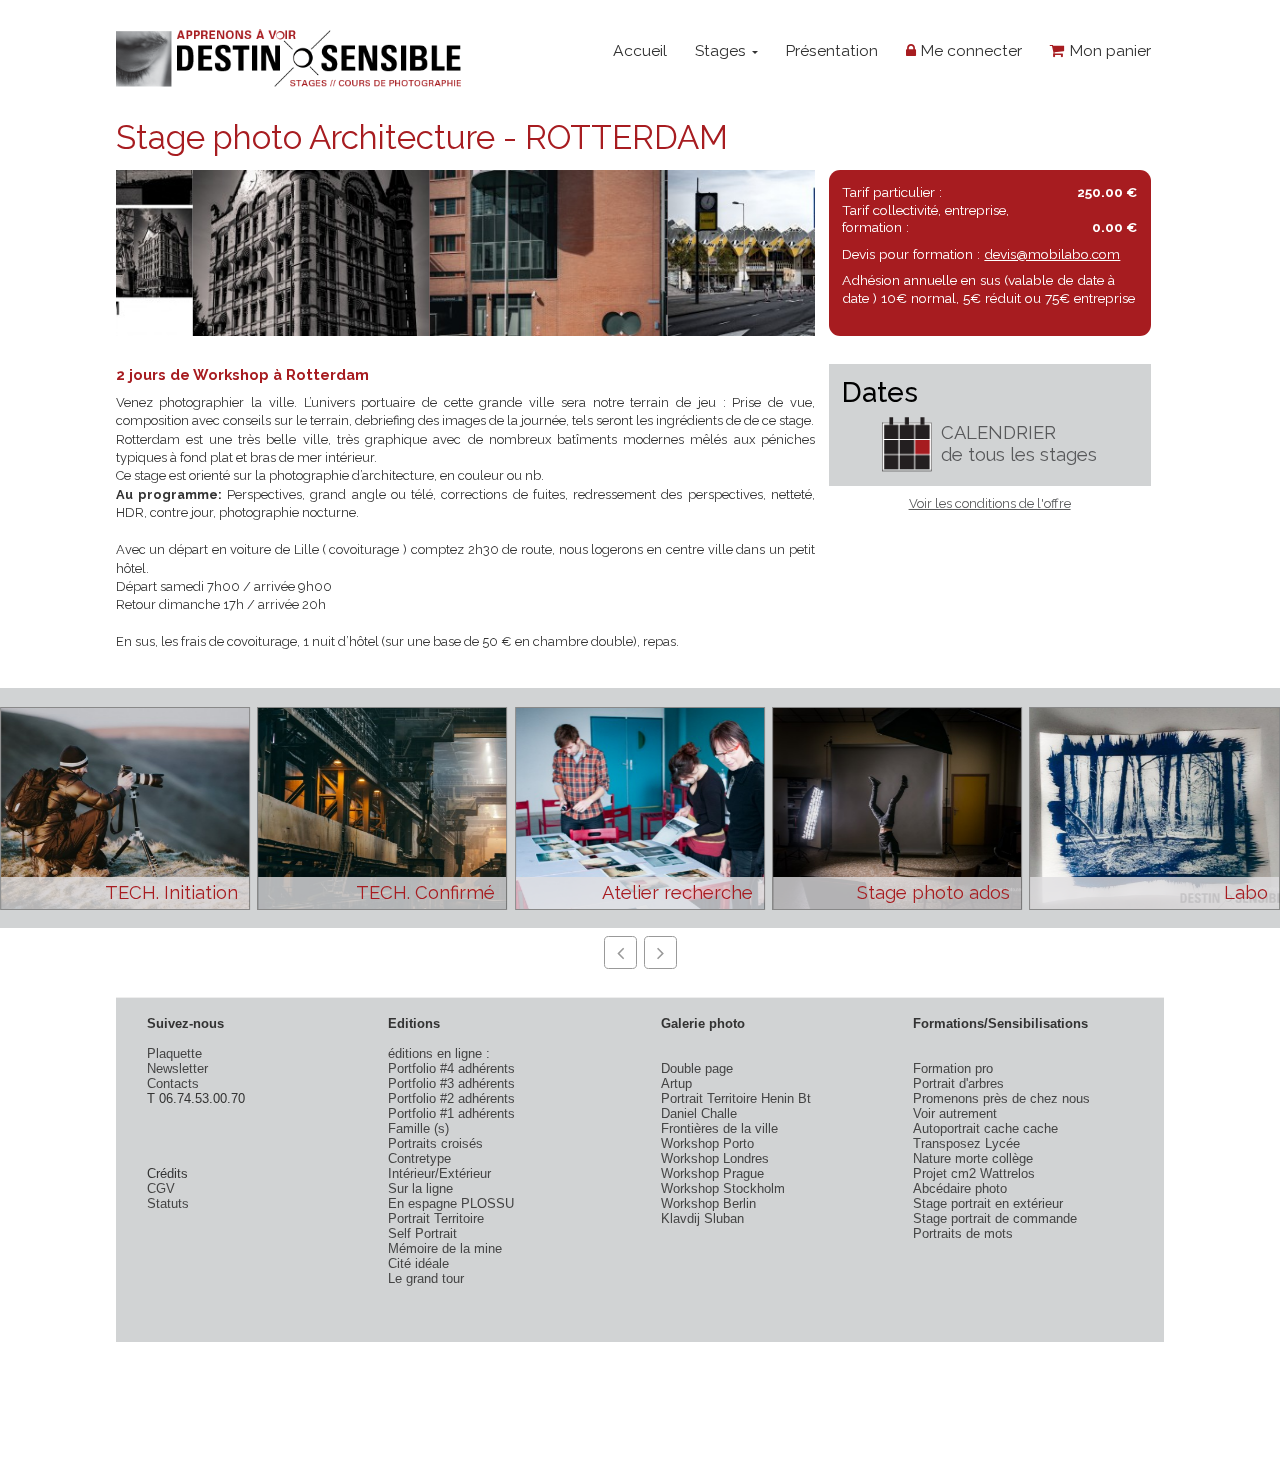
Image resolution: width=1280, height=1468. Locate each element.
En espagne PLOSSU (451, 1203)
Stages (722, 50)
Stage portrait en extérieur (988, 1203)
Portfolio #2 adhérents (451, 1098)
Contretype (419, 1158)
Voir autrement (955, 1113)
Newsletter (177, 1068)
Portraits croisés (435, 1143)
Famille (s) (418, 1128)
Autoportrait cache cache (985, 1128)
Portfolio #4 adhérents (451, 1068)
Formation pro (953, 1068)
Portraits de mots (963, 1233)
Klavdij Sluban (702, 1218)
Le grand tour (426, 1278)
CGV (161, 1188)
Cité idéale (418, 1263)
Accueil (640, 50)
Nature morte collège (973, 1158)
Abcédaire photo (960, 1188)
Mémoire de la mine (445, 1248)
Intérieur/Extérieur (439, 1173)
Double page (697, 1068)
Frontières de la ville (719, 1128)
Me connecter (969, 50)
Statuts (168, 1203)
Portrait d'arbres (958, 1083)
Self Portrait (422, 1233)
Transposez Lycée (966, 1143)
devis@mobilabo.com (1052, 254)
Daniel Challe (699, 1113)
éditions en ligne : (439, 1053)
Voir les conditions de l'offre (990, 503)
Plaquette (174, 1053)
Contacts (173, 1083)
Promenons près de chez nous (1001, 1098)
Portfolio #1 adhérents (451, 1113)
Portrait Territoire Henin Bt (736, 1098)
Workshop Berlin (708, 1203)
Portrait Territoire (436, 1218)
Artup (676, 1083)
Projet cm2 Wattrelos (974, 1173)
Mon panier (1108, 50)
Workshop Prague (712, 1173)
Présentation (831, 50)
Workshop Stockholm (723, 1188)
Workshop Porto (707, 1143)
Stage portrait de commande (995, 1218)
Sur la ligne (420, 1188)
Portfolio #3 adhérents (451, 1083)
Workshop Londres (715, 1158)
